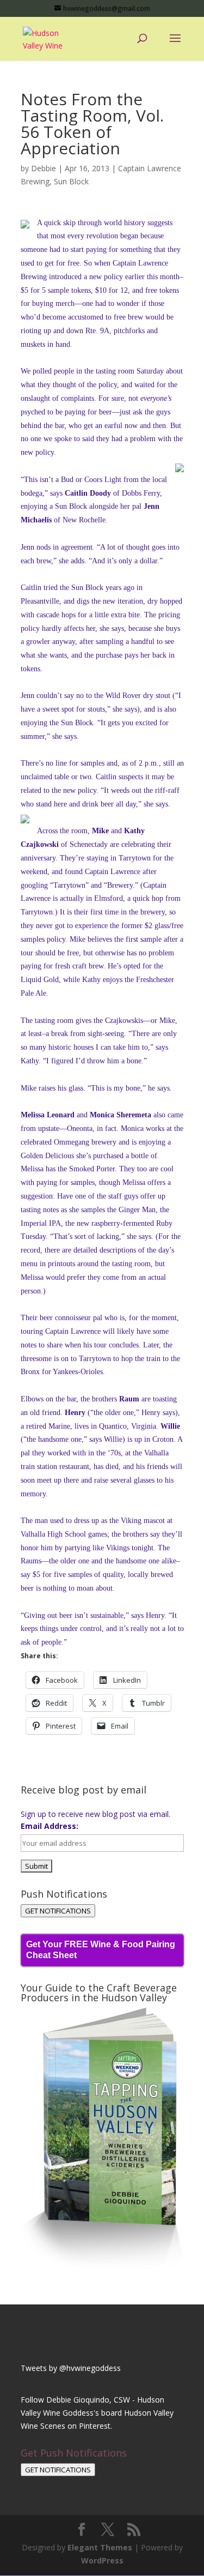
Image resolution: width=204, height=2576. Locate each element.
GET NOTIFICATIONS (58, 1911)
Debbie (44, 168)
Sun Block (71, 181)
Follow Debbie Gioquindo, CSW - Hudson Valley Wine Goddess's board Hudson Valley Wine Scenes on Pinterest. (97, 2413)
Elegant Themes (100, 2547)
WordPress (102, 2560)
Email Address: (50, 1826)
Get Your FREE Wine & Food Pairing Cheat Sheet (101, 1950)
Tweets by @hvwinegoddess (71, 2368)
